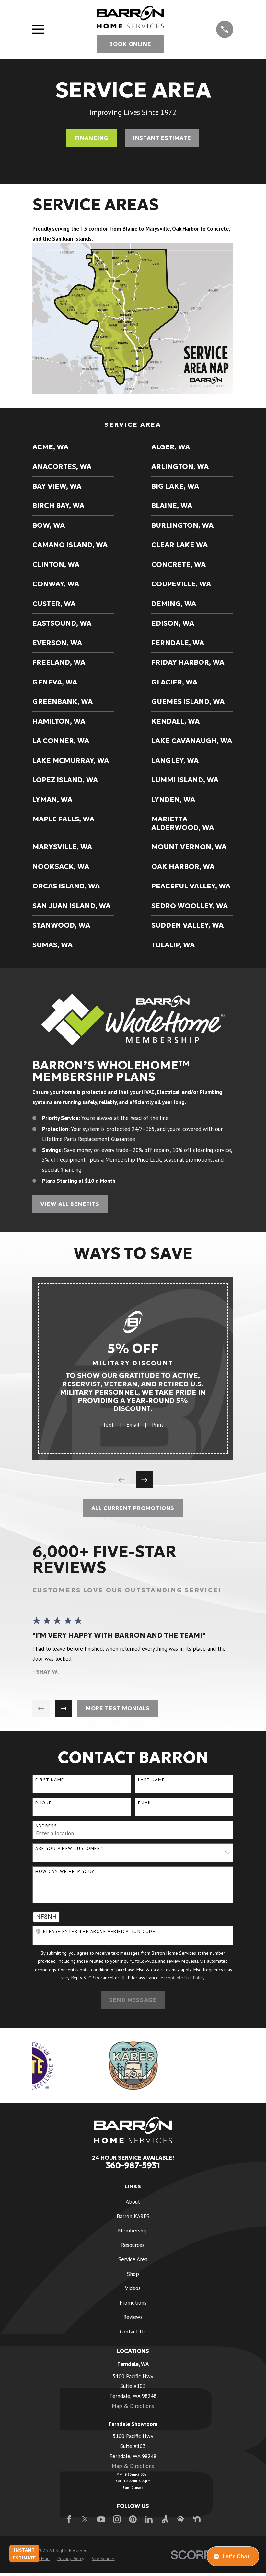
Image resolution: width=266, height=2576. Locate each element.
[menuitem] (73, 447)
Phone (43, 1803)
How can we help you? (65, 1872)
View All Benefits (70, 1204)
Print (158, 1425)
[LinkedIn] (149, 2519)
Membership (133, 2231)
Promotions (133, 2303)
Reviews (133, 2317)
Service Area (133, 2259)
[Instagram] (117, 2519)
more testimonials (118, 1708)
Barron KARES (133, 2216)
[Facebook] (69, 2519)
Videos (133, 2288)
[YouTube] (101, 2519)
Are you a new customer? (69, 1849)
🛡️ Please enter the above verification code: (96, 1932)
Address (46, 1826)
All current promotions (133, 1508)
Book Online (130, 44)
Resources (133, 2245)
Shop (133, 2274)
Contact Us (133, 2332)
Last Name (151, 1780)
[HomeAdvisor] (181, 2519)
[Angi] (165, 2519)
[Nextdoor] (197, 2519)
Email (133, 1425)
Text (108, 1425)
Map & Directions (133, 2406)
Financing (92, 138)
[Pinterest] (133, 2519)
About (133, 2202)
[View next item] (144, 1480)
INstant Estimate (162, 138)
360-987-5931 (133, 2165)
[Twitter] (85, 2519)
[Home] (130, 17)
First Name (50, 1780)
